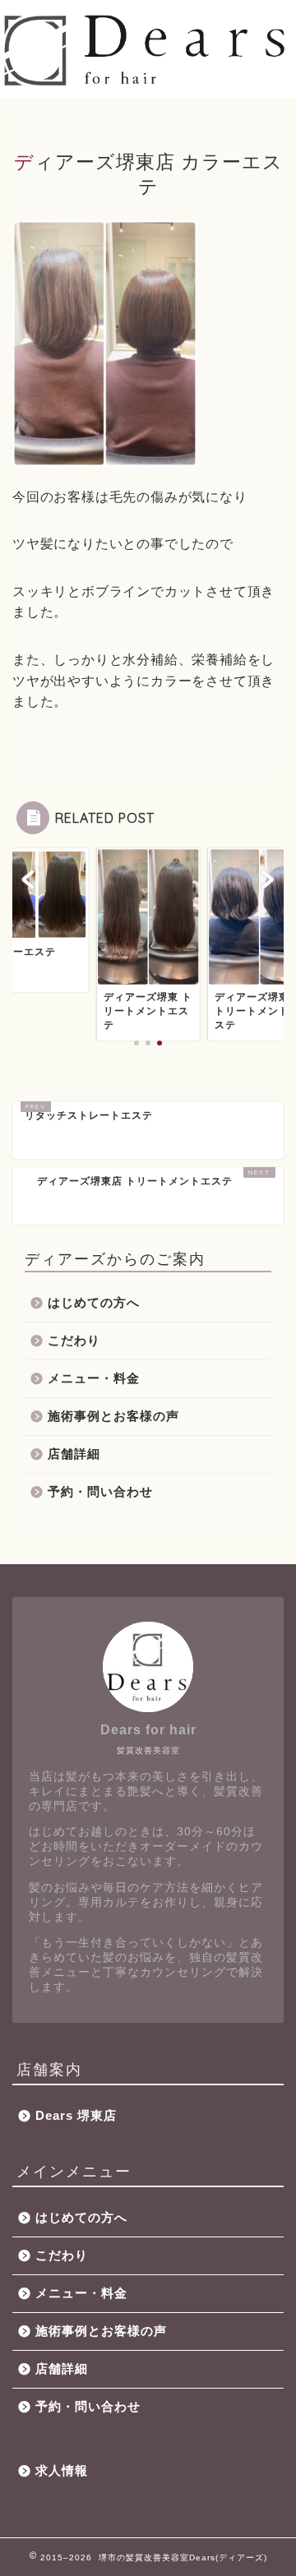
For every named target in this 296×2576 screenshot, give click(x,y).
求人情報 (62, 2470)
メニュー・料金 (94, 1378)
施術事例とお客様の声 (113, 1416)
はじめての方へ (94, 1302)
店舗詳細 (74, 1454)
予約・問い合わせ (100, 1491)
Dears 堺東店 (76, 2115)
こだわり (74, 1340)
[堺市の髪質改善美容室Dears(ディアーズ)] (148, 82)
